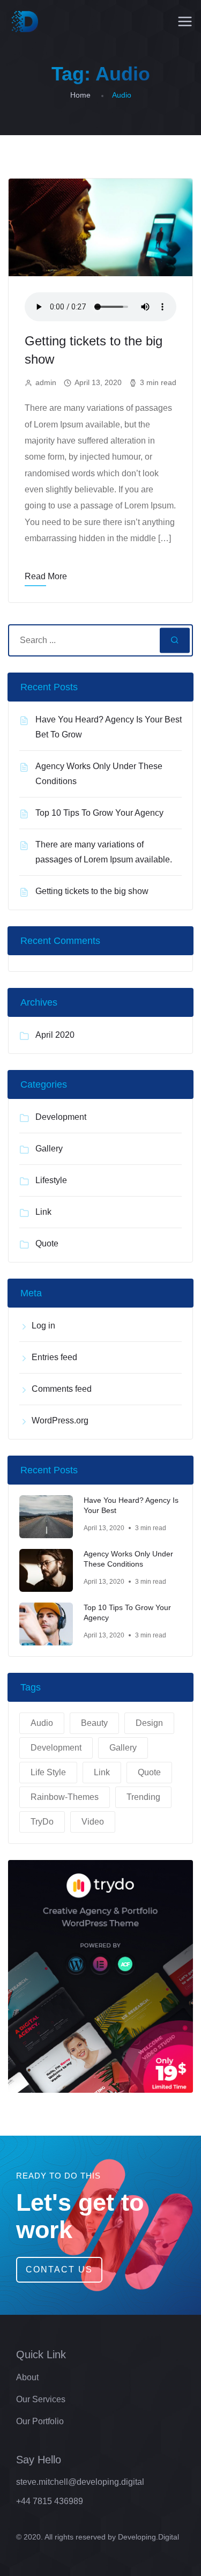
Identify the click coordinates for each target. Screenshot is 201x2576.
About (27, 2377)
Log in (43, 1326)
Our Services (41, 2399)
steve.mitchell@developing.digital (80, 2482)
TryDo (42, 1822)
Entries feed (54, 1357)
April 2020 (55, 1035)
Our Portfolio (40, 2421)
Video (93, 1822)
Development (61, 1117)
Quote (47, 1243)
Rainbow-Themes (65, 1797)
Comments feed (62, 1389)
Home (80, 95)
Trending (143, 1797)
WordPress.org (60, 1420)
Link (43, 1212)
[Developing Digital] (25, 21)
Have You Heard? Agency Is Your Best (131, 1505)
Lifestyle (51, 1180)
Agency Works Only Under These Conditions (128, 1559)
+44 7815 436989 (50, 2501)
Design (149, 1723)
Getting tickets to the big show (92, 891)
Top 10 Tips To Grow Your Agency (99, 813)
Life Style (48, 1772)
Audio (42, 1723)
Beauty (94, 1723)
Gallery (49, 1149)
